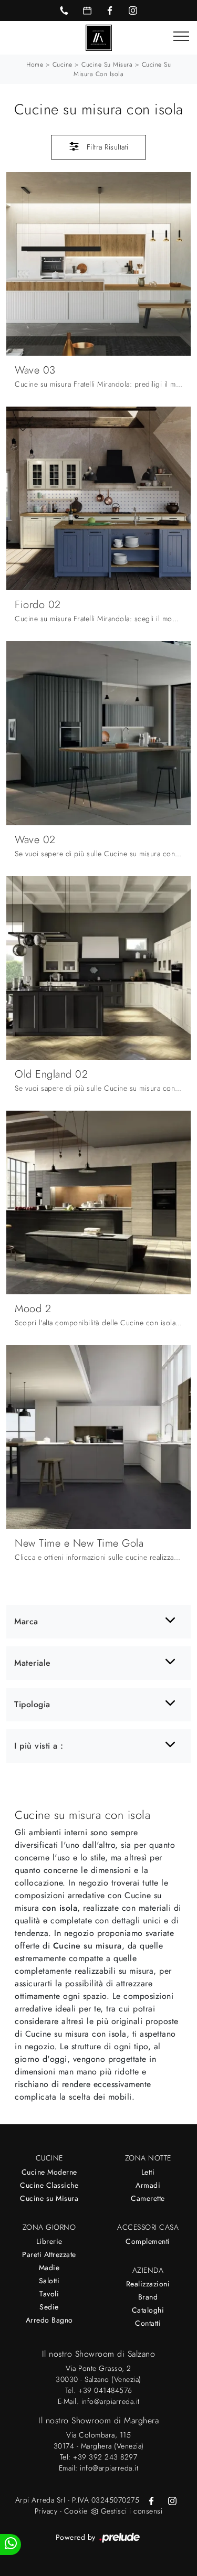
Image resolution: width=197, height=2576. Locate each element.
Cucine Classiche (49, 2185)
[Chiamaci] (64, 10)
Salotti (49, 2281)
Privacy (46, 2511)
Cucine (63, 65)
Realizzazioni (148, 2284)
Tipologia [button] (32, 1704)
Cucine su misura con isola (122, 69)
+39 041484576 (105, 2390)
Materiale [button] (33, 1663)
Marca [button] (26, 1621)
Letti (148, 2172)
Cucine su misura (107, 65)
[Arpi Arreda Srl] (99, 37)
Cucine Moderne (49, 2172)
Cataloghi (148, 2310)
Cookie (76, 2511)
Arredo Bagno (49, 2320)
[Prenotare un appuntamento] (87, 10)
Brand (148, 2297)
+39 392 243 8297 (105, 2457)
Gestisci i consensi (132, 2511)
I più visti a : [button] (39, 1746)
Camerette (148, 2198)
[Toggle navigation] (181, 37)
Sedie (49, 2307)
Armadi (148, 2185)
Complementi (148, 2241)
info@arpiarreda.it (111, 2401)
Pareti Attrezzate (49, 2254)
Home (35, 65)
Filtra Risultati (106, 147)
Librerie (49, 2241)
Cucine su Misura (49, 2198)
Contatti (148, 2323)
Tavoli (49, 2294)
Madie (49, 2268)
